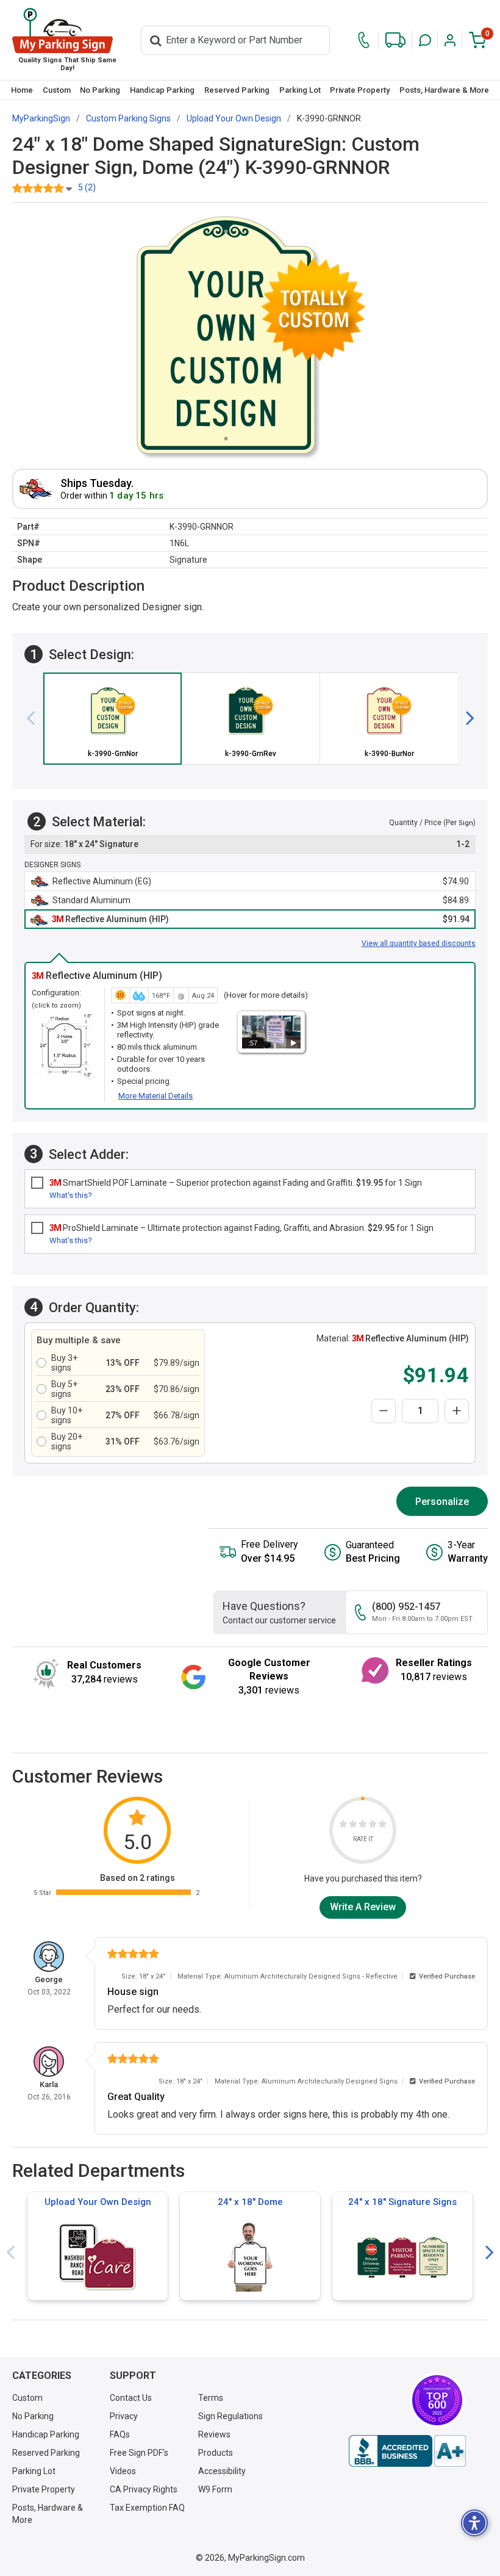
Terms (211, 2398)
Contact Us (131, 2398)
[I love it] (382, 1826)
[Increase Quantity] (457, 1411)
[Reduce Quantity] (384, 1411)
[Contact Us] (364, 40)
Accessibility (222, 2471)
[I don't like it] (353, 1826)
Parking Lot (300, 90)
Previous (10, 2253)
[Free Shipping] (395, 40)
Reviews (214, 2434)
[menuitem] (22, 90)
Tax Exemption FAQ (147, 2508)
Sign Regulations (230, 2416)
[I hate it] (343, 1826)
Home (22, 90)
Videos (123, 2471)
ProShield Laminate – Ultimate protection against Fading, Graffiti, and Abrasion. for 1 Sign (241, 1228)
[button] (425, 40)
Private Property (360, 90)
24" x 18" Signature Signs (402, 2202)
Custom (57, 90)
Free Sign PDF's (139, 2453)
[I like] (373, 1826)
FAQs (120, 2434)
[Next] (465, 719)
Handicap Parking (162, 90)
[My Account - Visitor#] (450, 40)
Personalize (442, 1502)
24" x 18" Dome (250, 2202)
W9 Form (215, 2489)
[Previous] (35, 719)
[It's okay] (363, 1826)
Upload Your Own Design (98, 2202)
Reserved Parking (237, 90)
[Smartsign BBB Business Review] (407, 2451)
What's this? (71, 1195)
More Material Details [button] (155, 1096)
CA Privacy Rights (144, 2489)
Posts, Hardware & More (444, 90)
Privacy (124, 2416)
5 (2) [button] (87, 187)
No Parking (100, 90)
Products (216, 2453)
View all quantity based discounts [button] (419, 943)
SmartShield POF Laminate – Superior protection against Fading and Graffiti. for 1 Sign (236, 1183)
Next (490, 2253)
